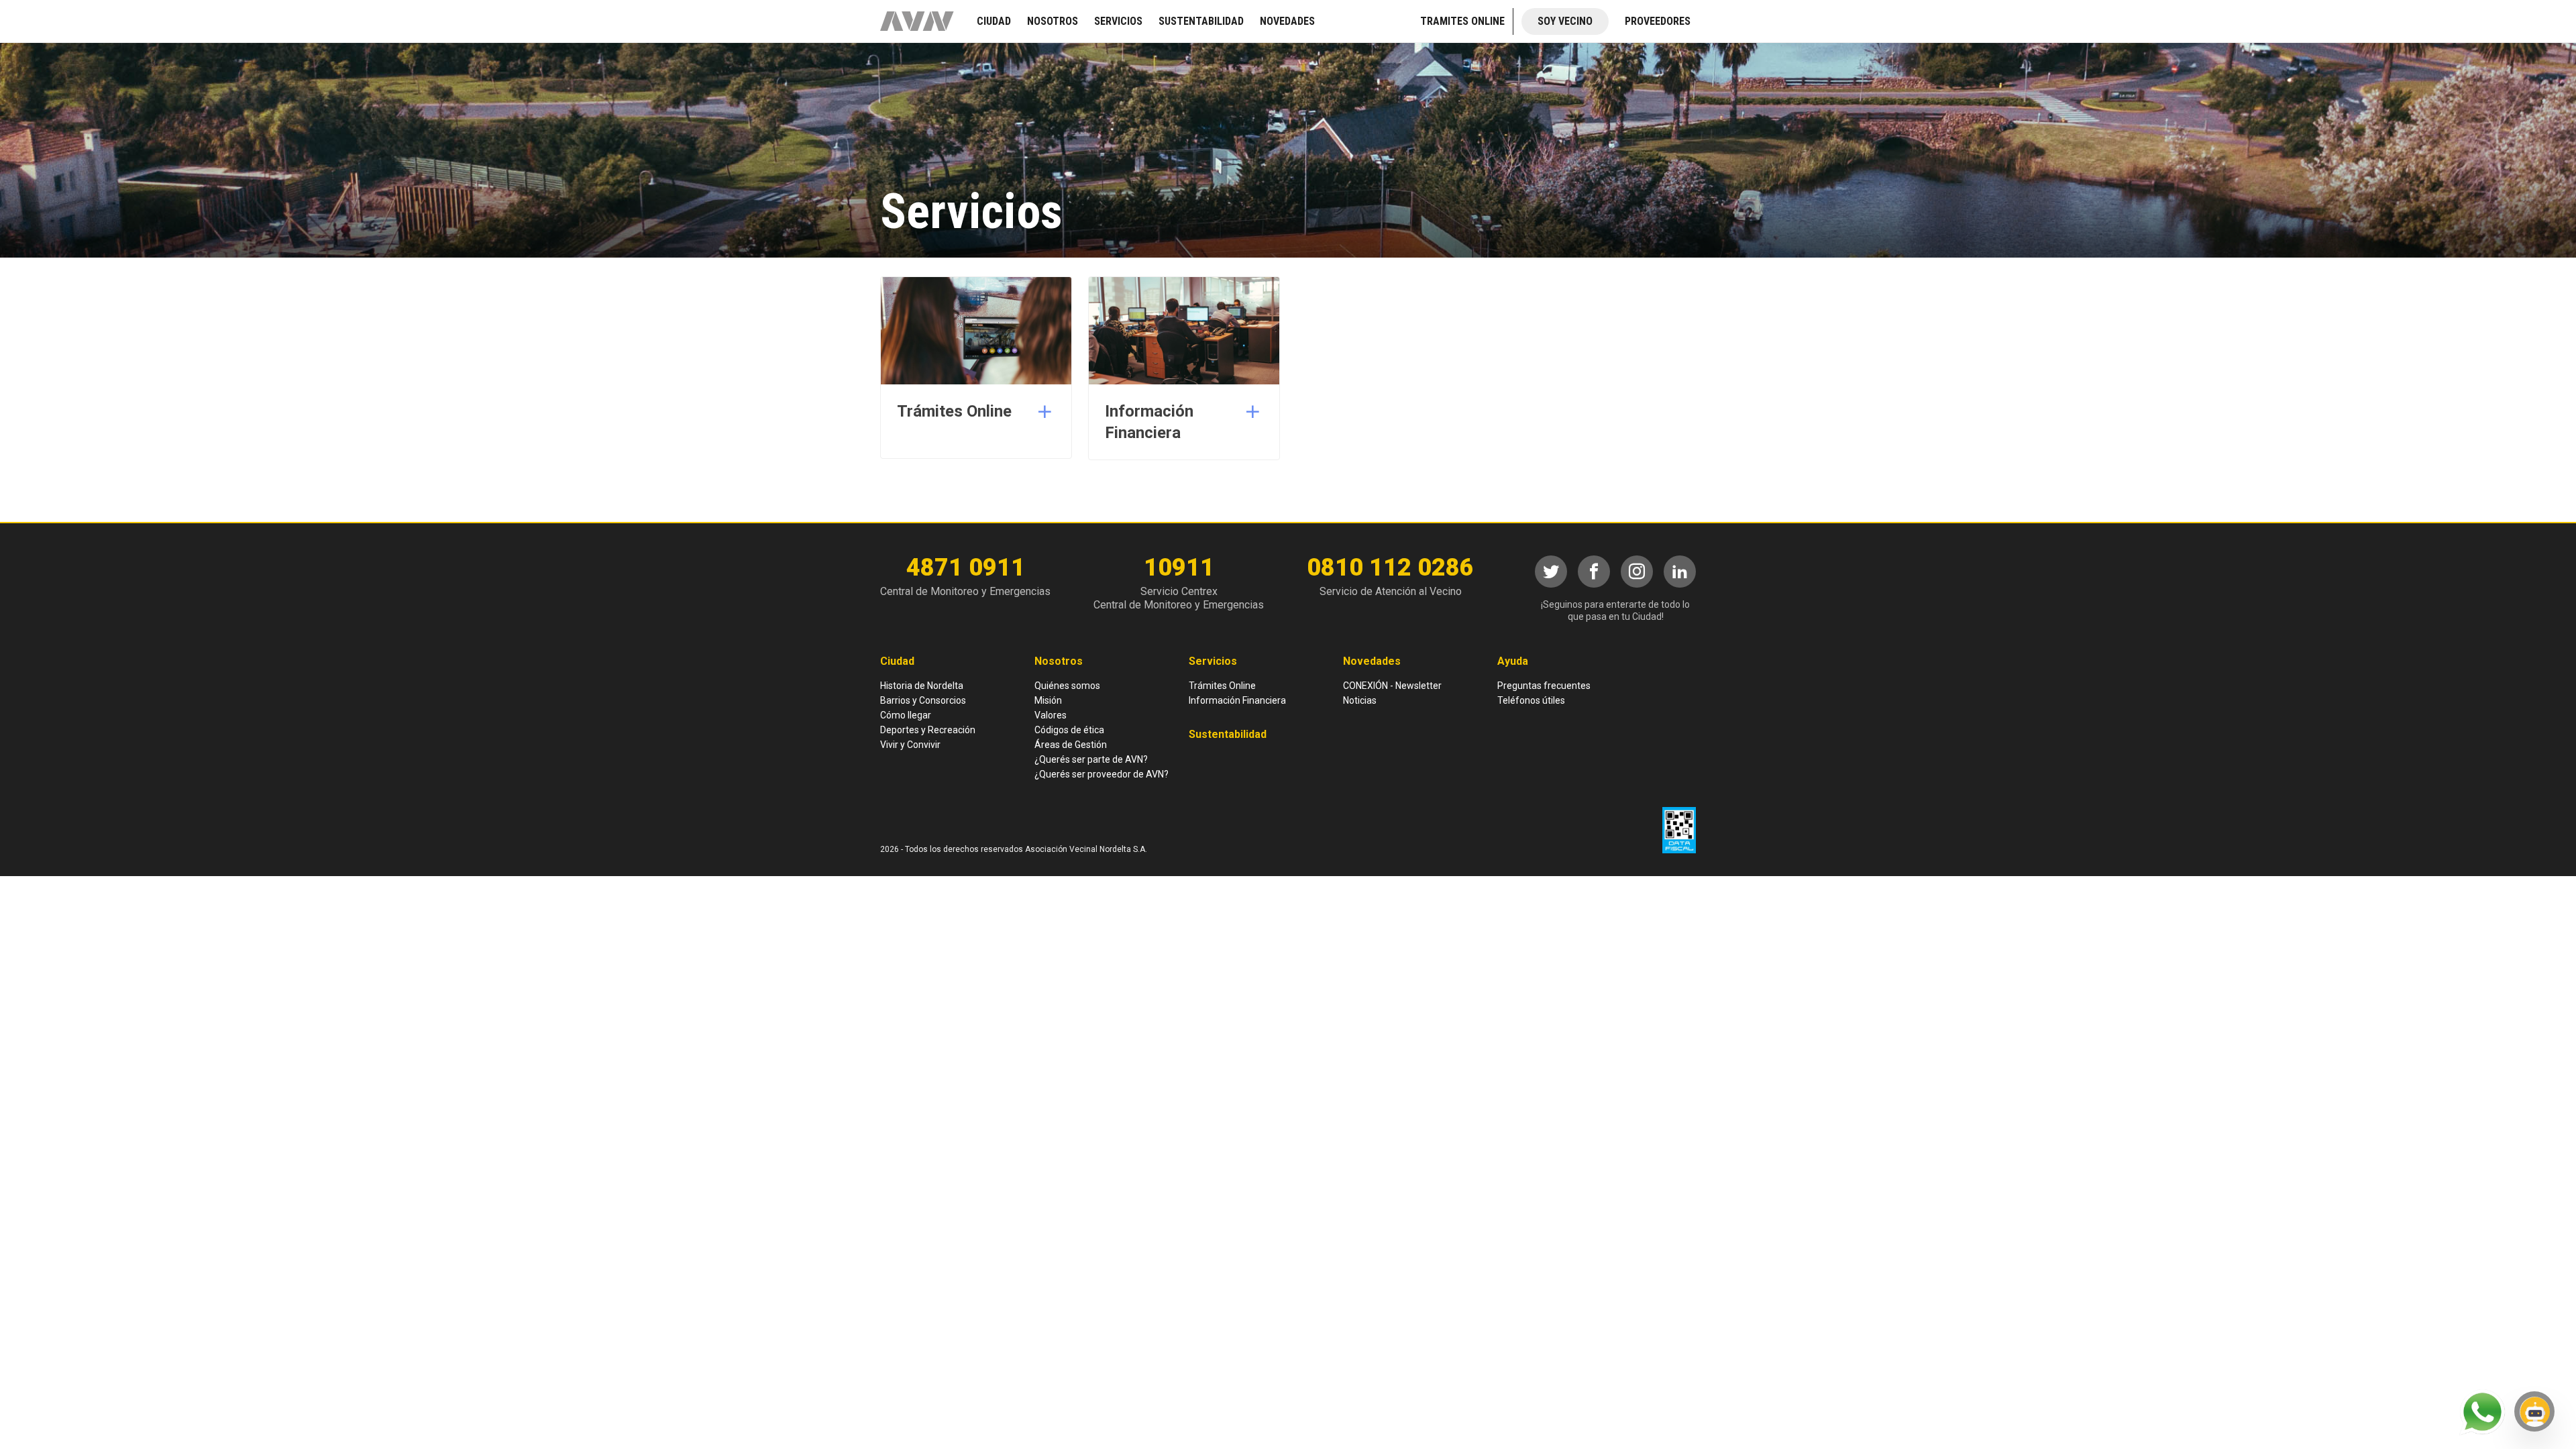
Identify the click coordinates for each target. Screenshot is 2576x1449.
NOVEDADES (1287, 21)
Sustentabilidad (1228, 734)
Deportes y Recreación (928, 730)
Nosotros (1059, 661)
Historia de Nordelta (922, 686)
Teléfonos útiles (1531, 700)
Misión (1048, 700)
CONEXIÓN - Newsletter (1392, 686)
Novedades (1372, 661)
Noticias (1360, 700)
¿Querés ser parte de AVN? (1091, 759)
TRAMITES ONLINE (1462, 21)
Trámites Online (1222, 686)
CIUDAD (994, 21)
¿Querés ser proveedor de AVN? (1102, 774)
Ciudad (897, 661)
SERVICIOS (1118, 21)
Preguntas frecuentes (1544, 686)
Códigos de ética (1069, 730)
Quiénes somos (1067, 686)
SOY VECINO (1565, 21)
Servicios (1213, 661)
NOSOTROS (1053, 21)
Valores (1051, 715)
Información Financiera (1237, 700)
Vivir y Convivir (910, 745)
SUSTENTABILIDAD (1201, 21)
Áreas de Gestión (1071, 745)
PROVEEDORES (1658, 21)
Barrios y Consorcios (923, 700)
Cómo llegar (906, 715)
